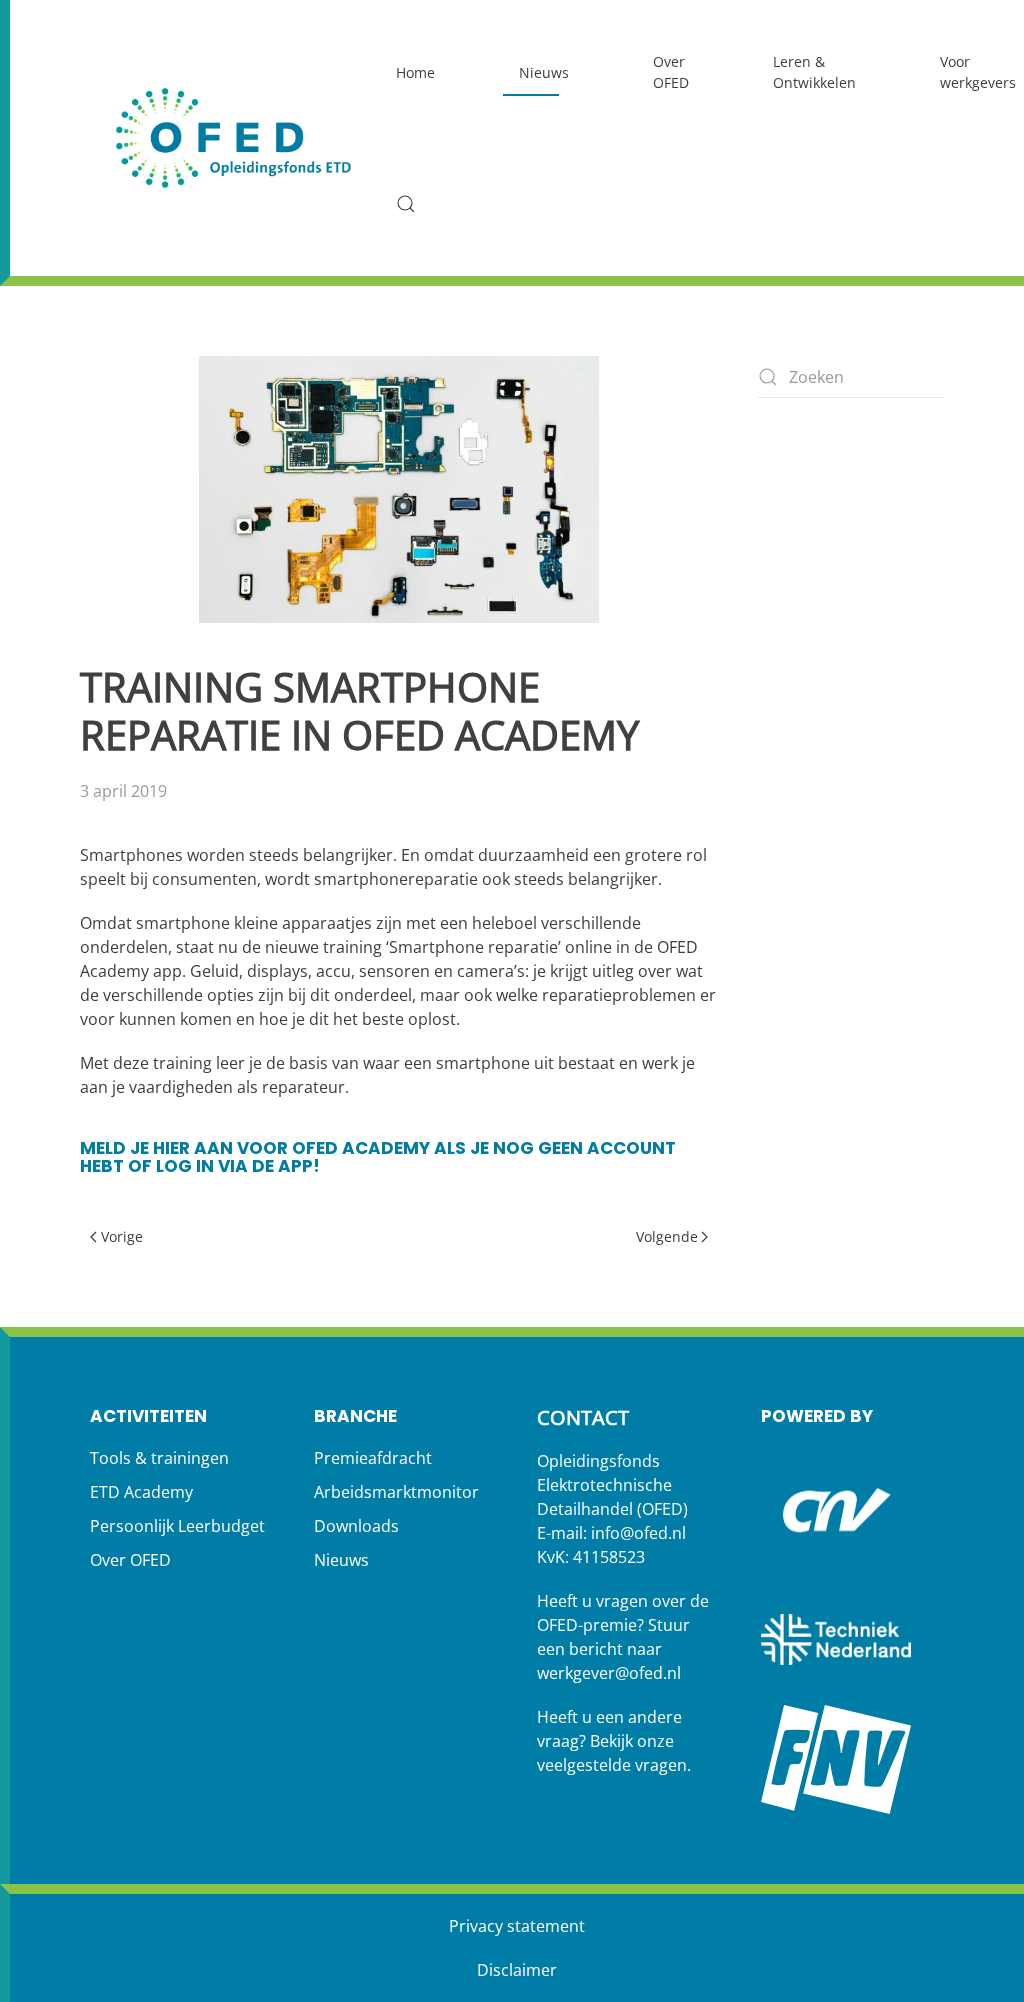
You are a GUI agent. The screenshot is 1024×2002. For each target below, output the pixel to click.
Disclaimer (517, 1970)
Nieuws (544, 72)
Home (415, 72)
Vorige (122, 1236)
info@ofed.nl (638, 1533)
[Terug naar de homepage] (235, 137)
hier (171, 1148)
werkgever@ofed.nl (609, 1673)
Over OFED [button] (671, 72)
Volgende (667, 1236)
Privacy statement (517, 1926)
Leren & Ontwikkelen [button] (814, 72)
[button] (406, 204)
